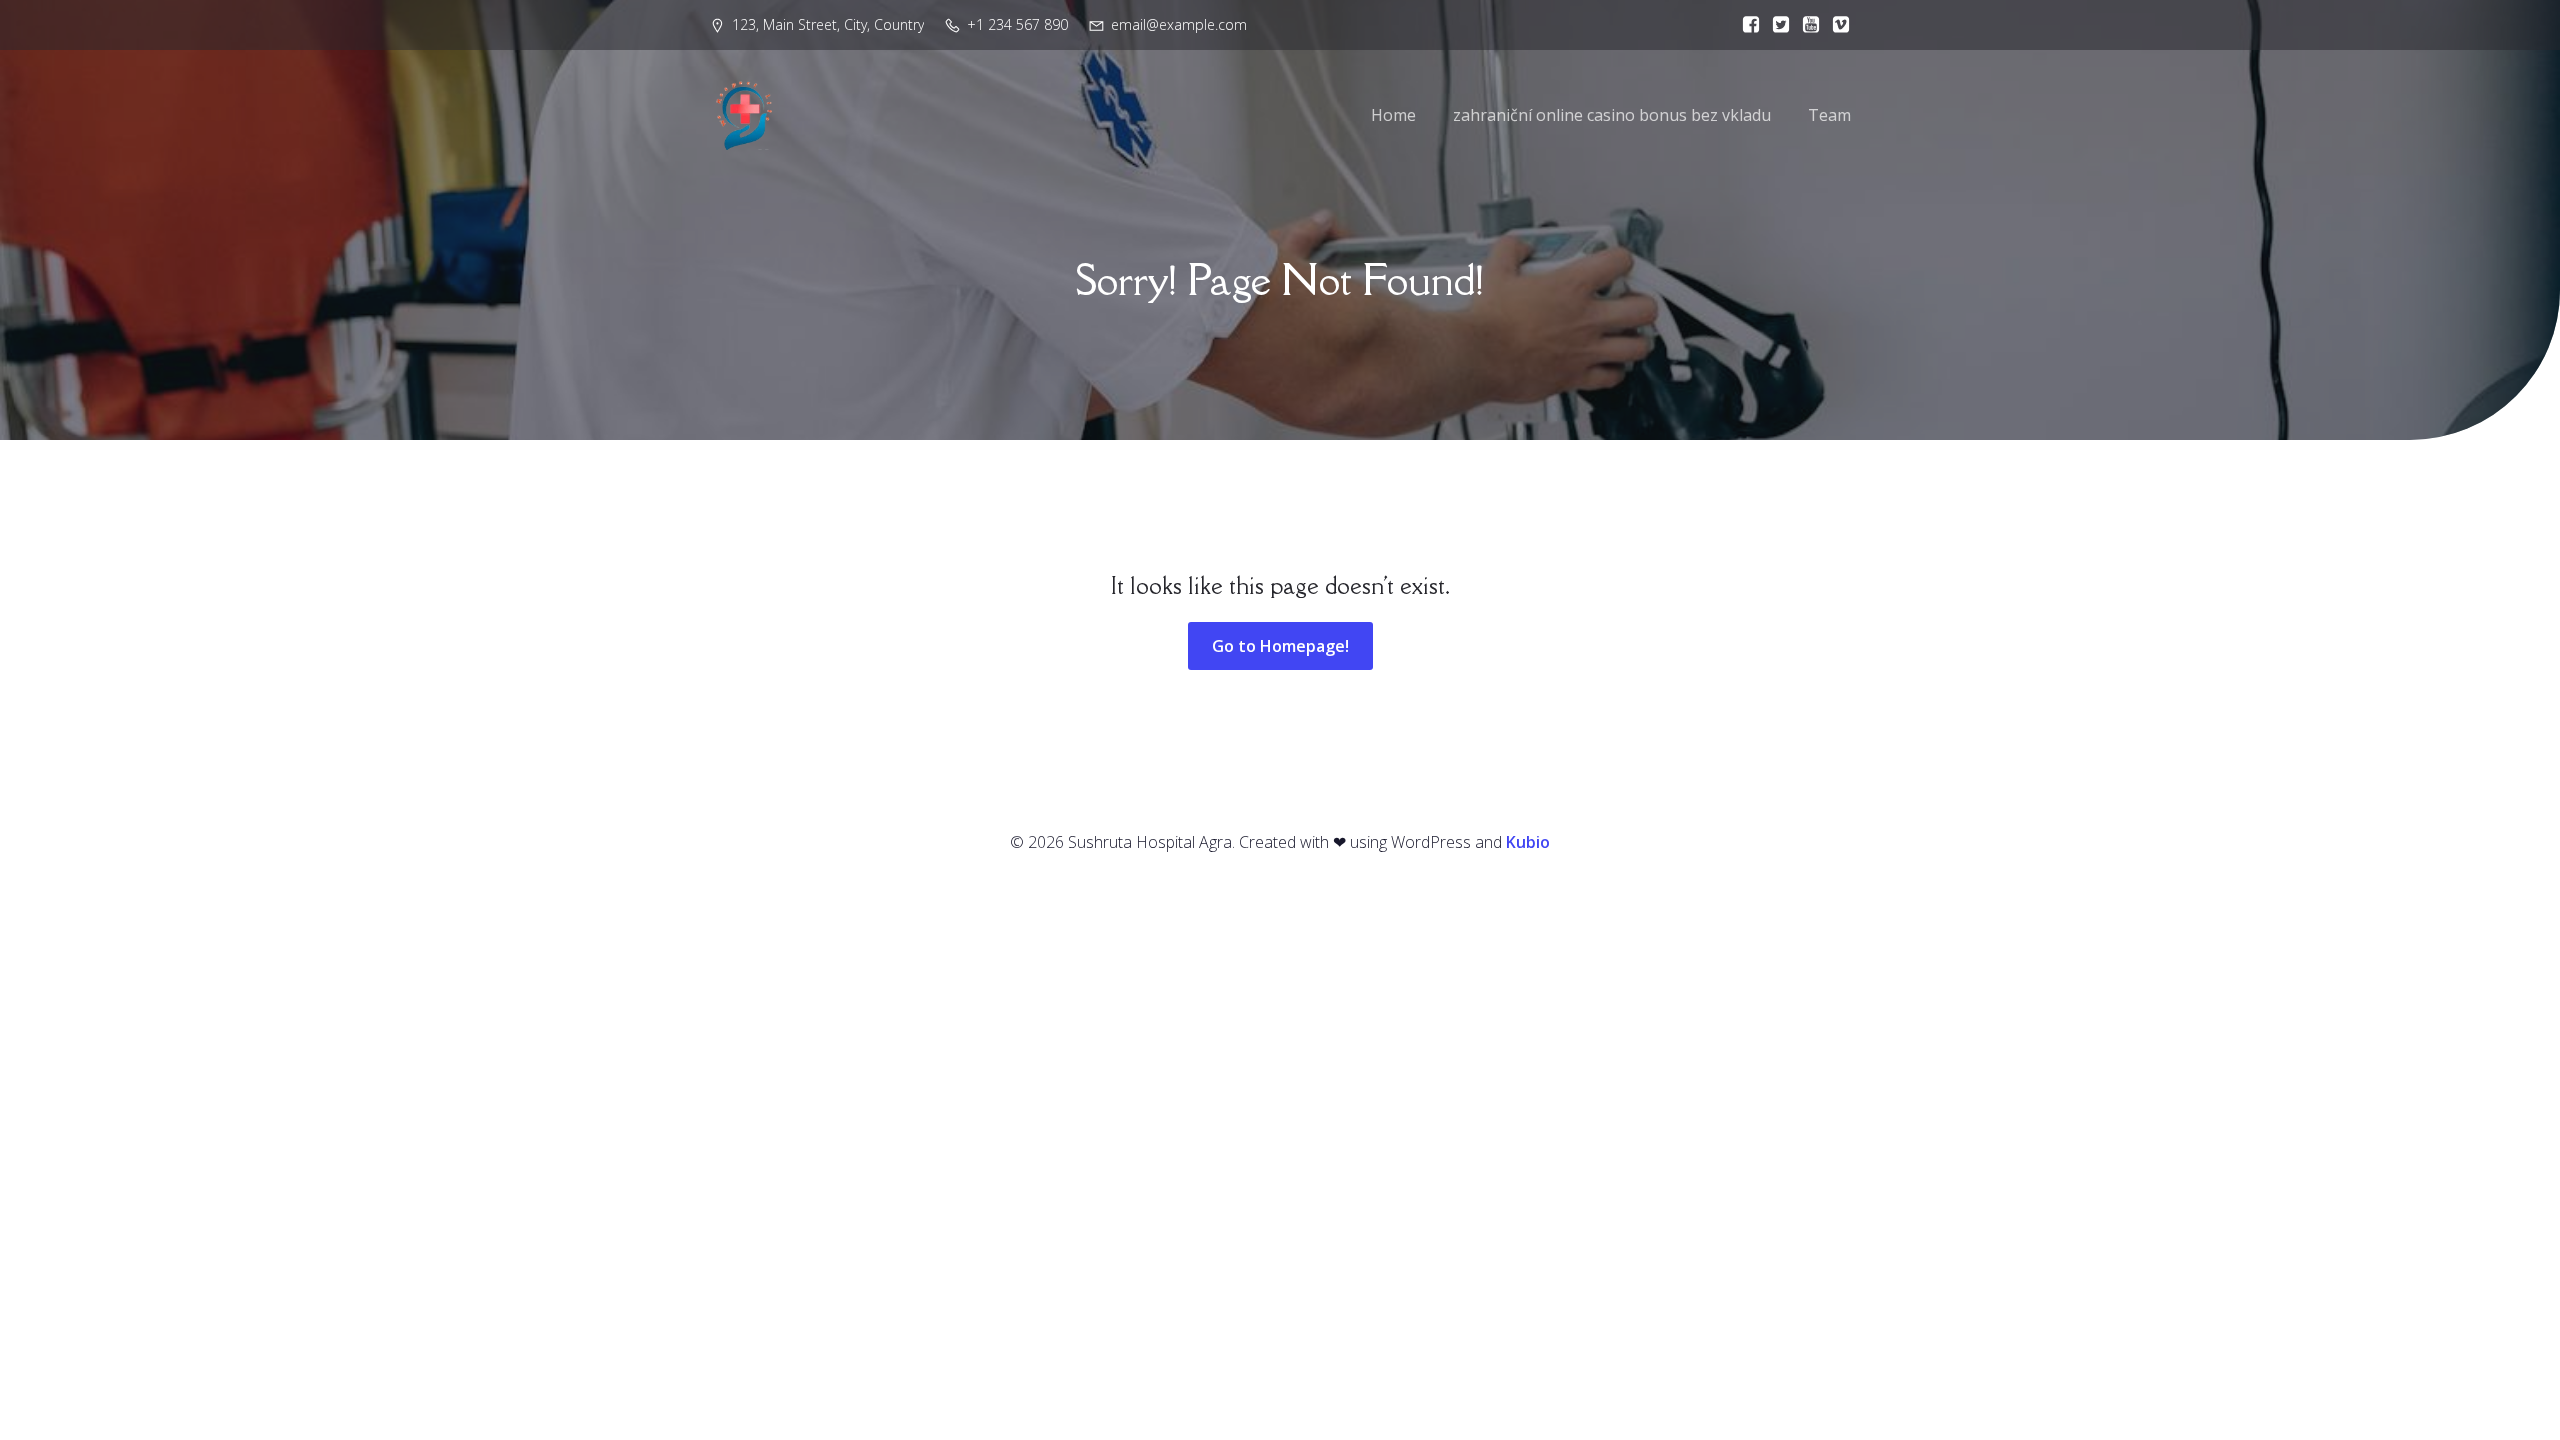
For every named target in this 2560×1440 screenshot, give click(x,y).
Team (1829, 115)
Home (1393, 115)
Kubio (1528, 842)
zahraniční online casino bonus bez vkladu (1612, 115)
